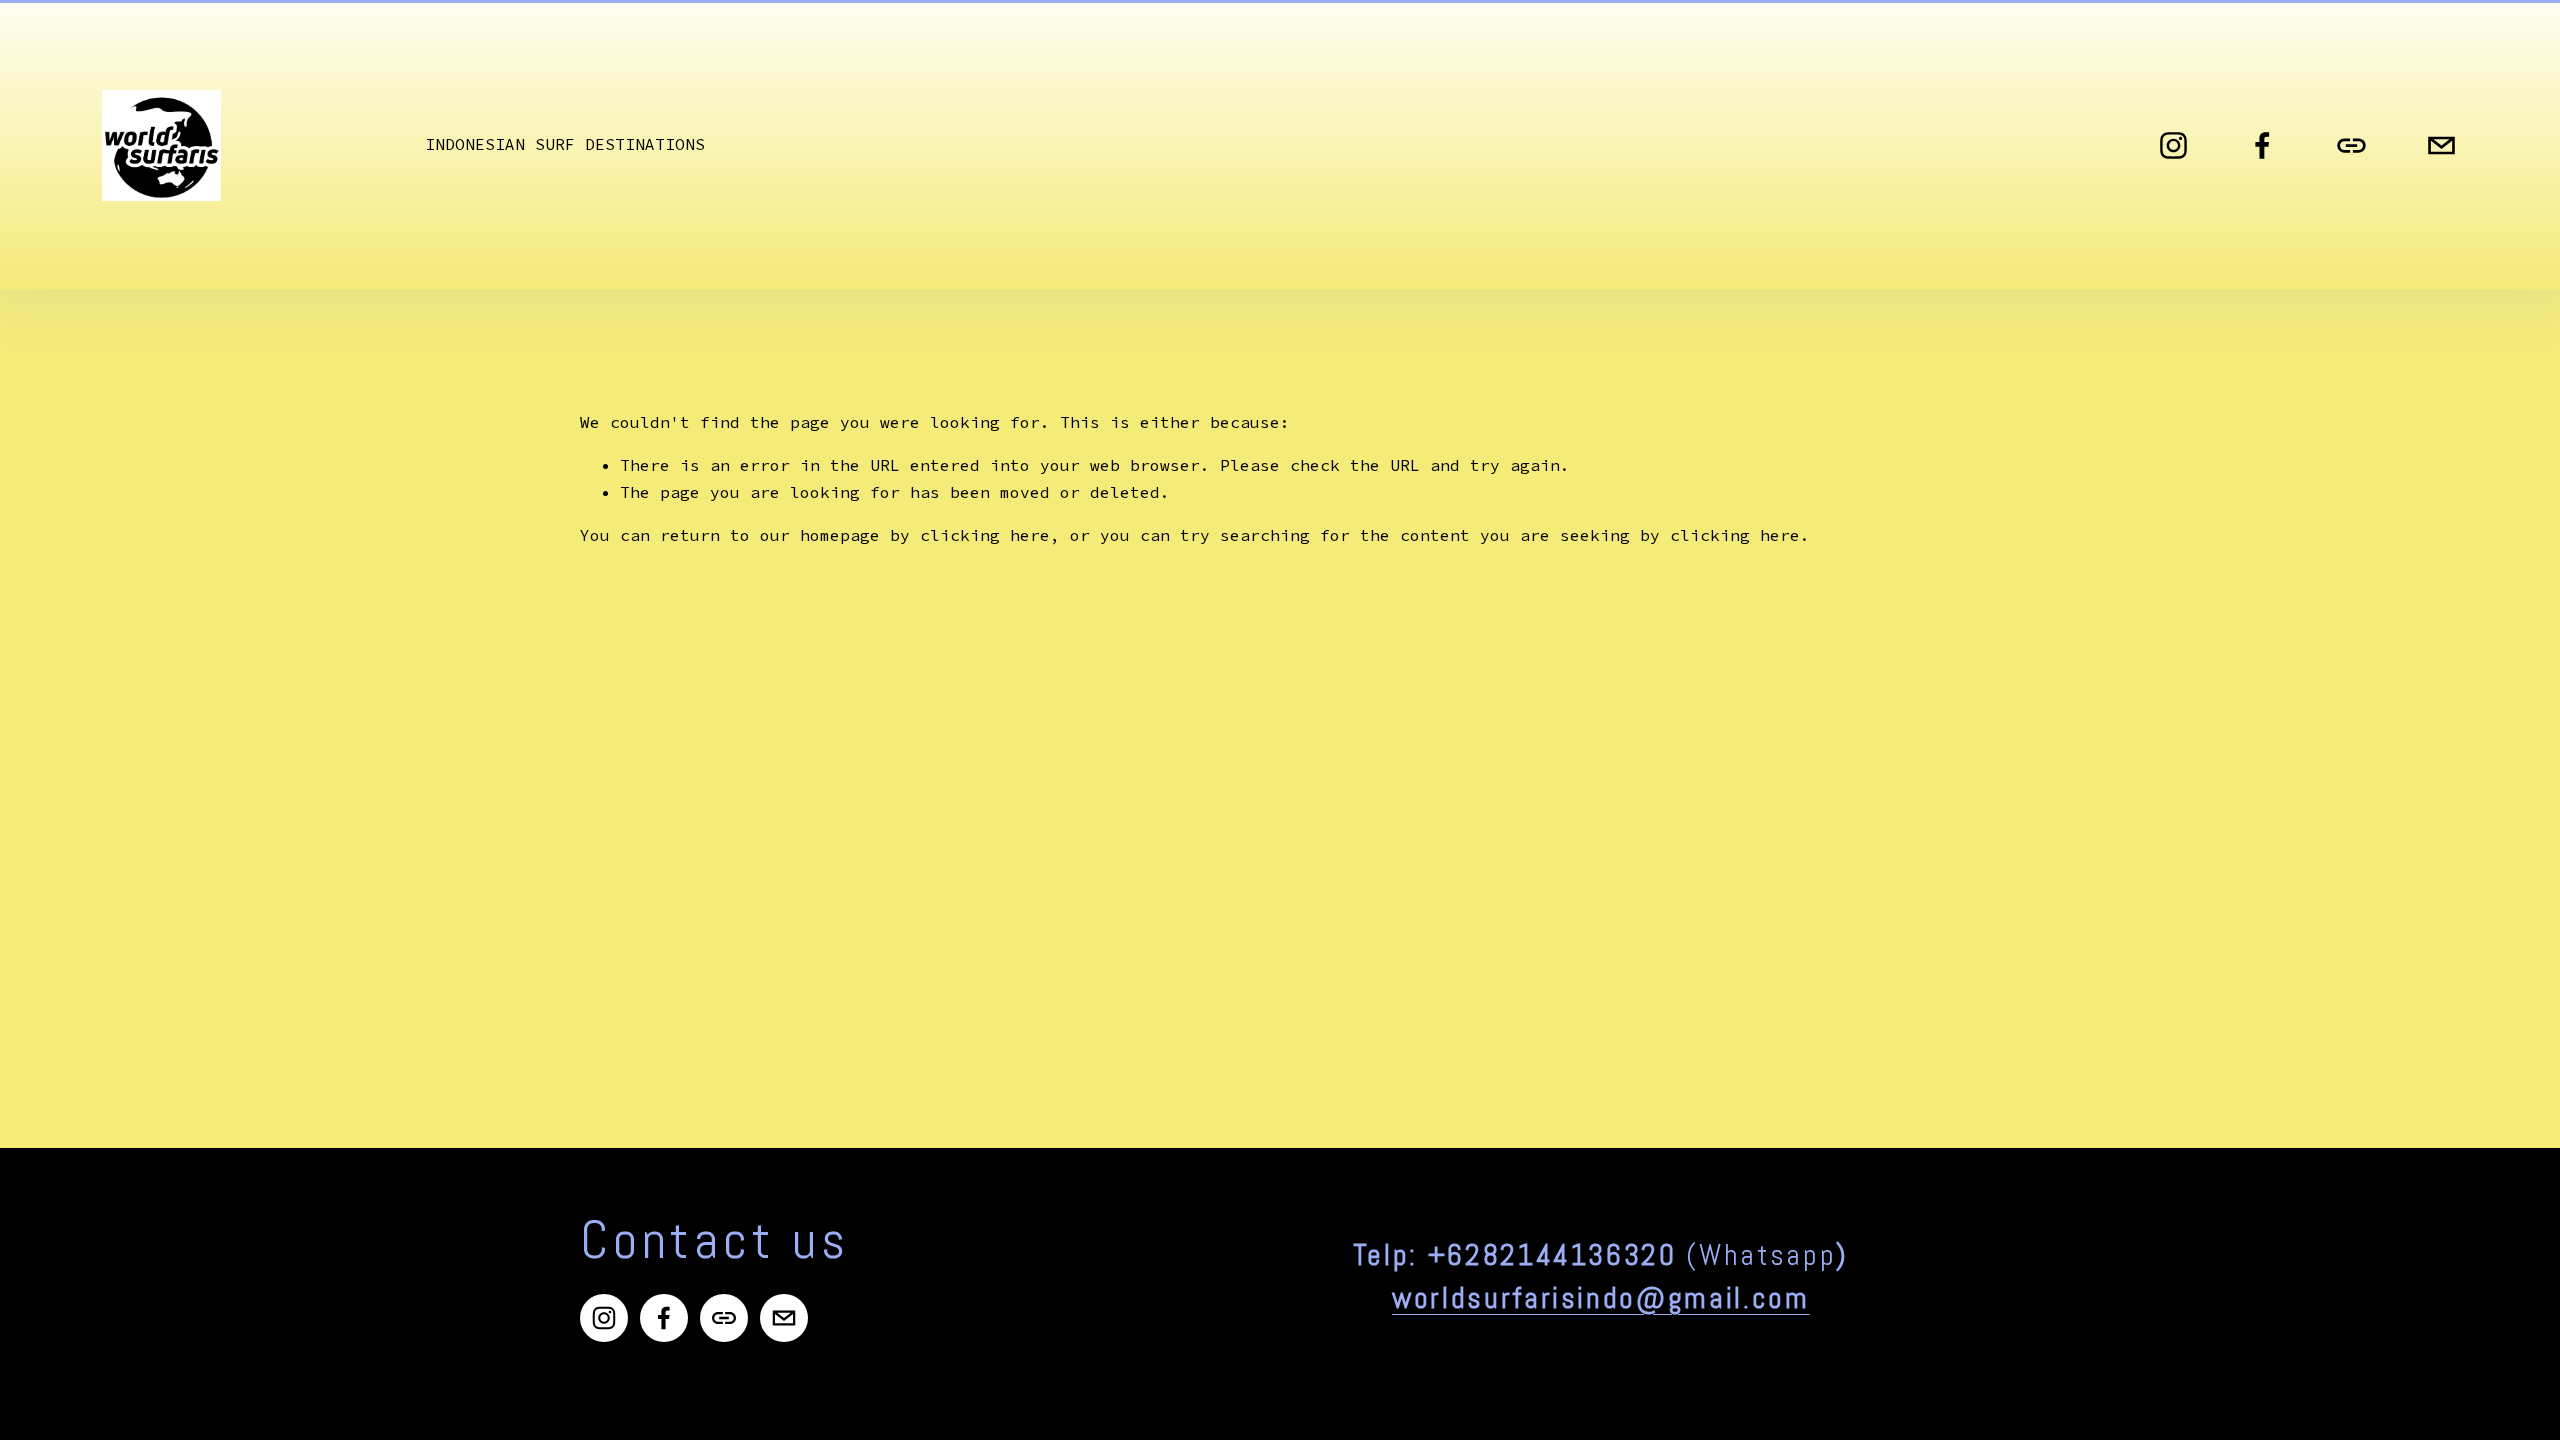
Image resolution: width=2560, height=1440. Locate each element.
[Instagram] (2173, 145)
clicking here (985, 535)
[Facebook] (2262, 145)
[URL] (2351, 145)
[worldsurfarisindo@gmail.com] (2441, 145)
